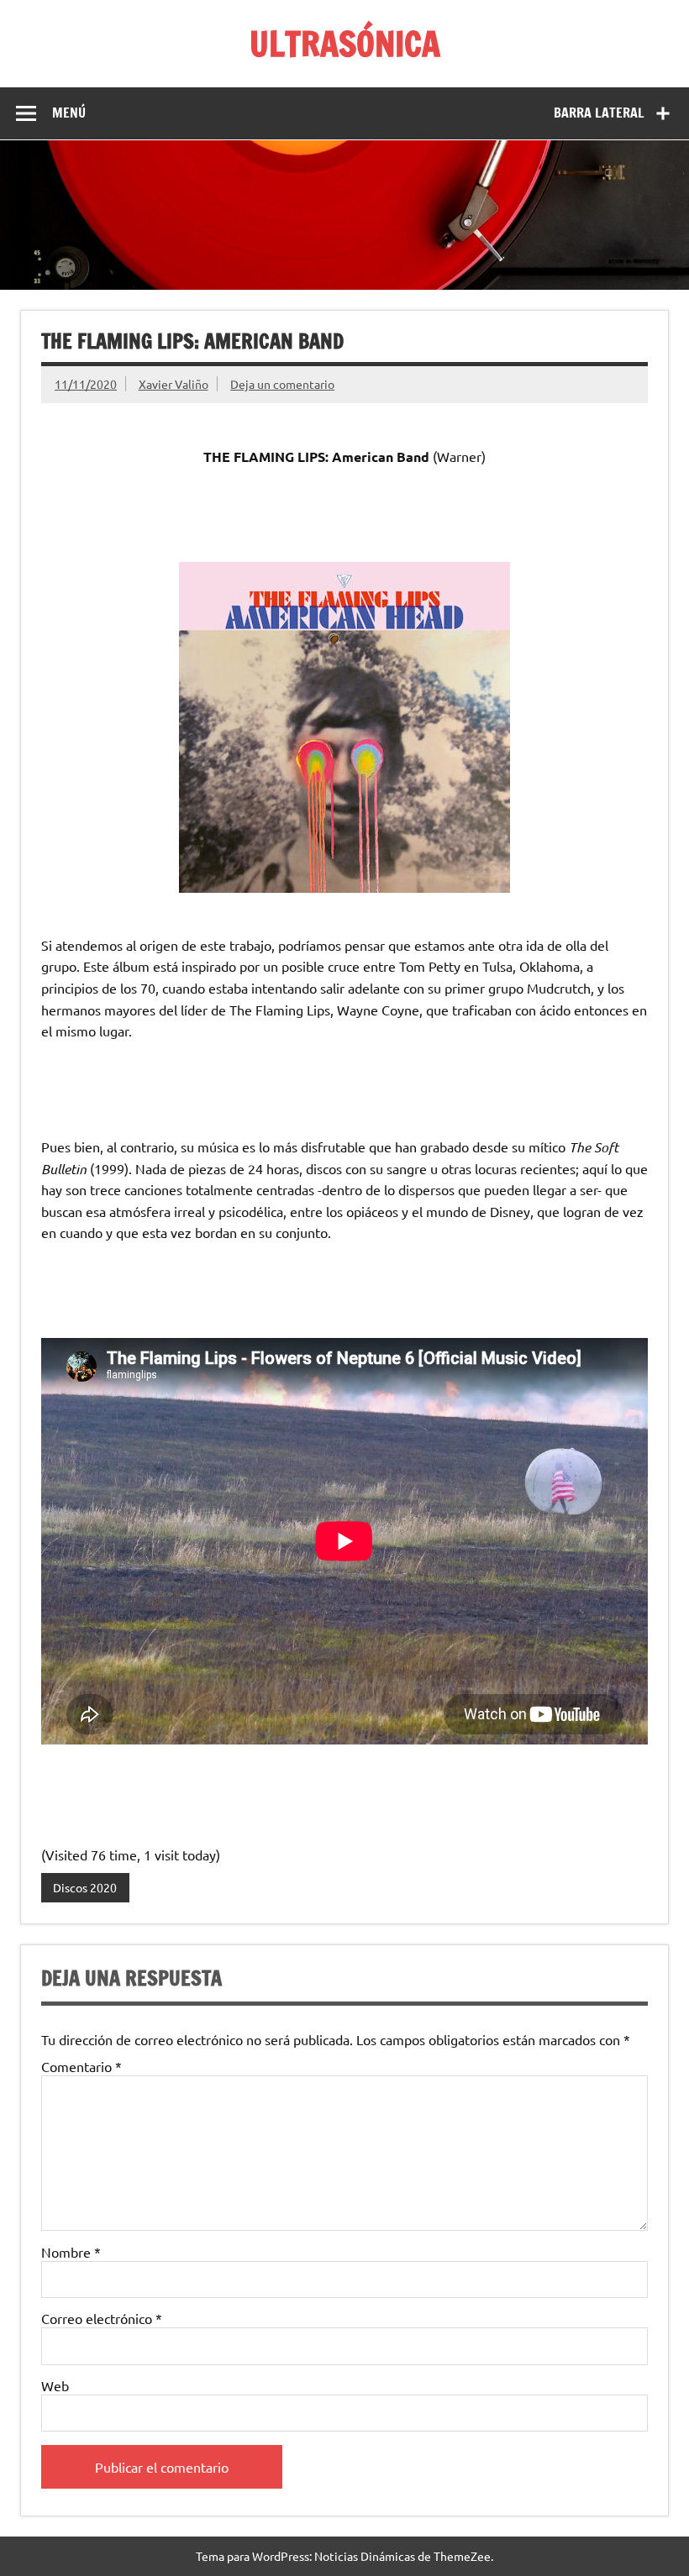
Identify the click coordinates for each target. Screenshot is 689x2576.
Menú (69, 113)
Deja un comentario (282, 384)
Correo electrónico (102, 2318)
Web (55, 2385)
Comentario (82, 2066)
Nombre (71, 2252)
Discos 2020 (85, 1887)
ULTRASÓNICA (345, 43)
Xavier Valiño (174, 384)
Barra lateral (599, 113)
